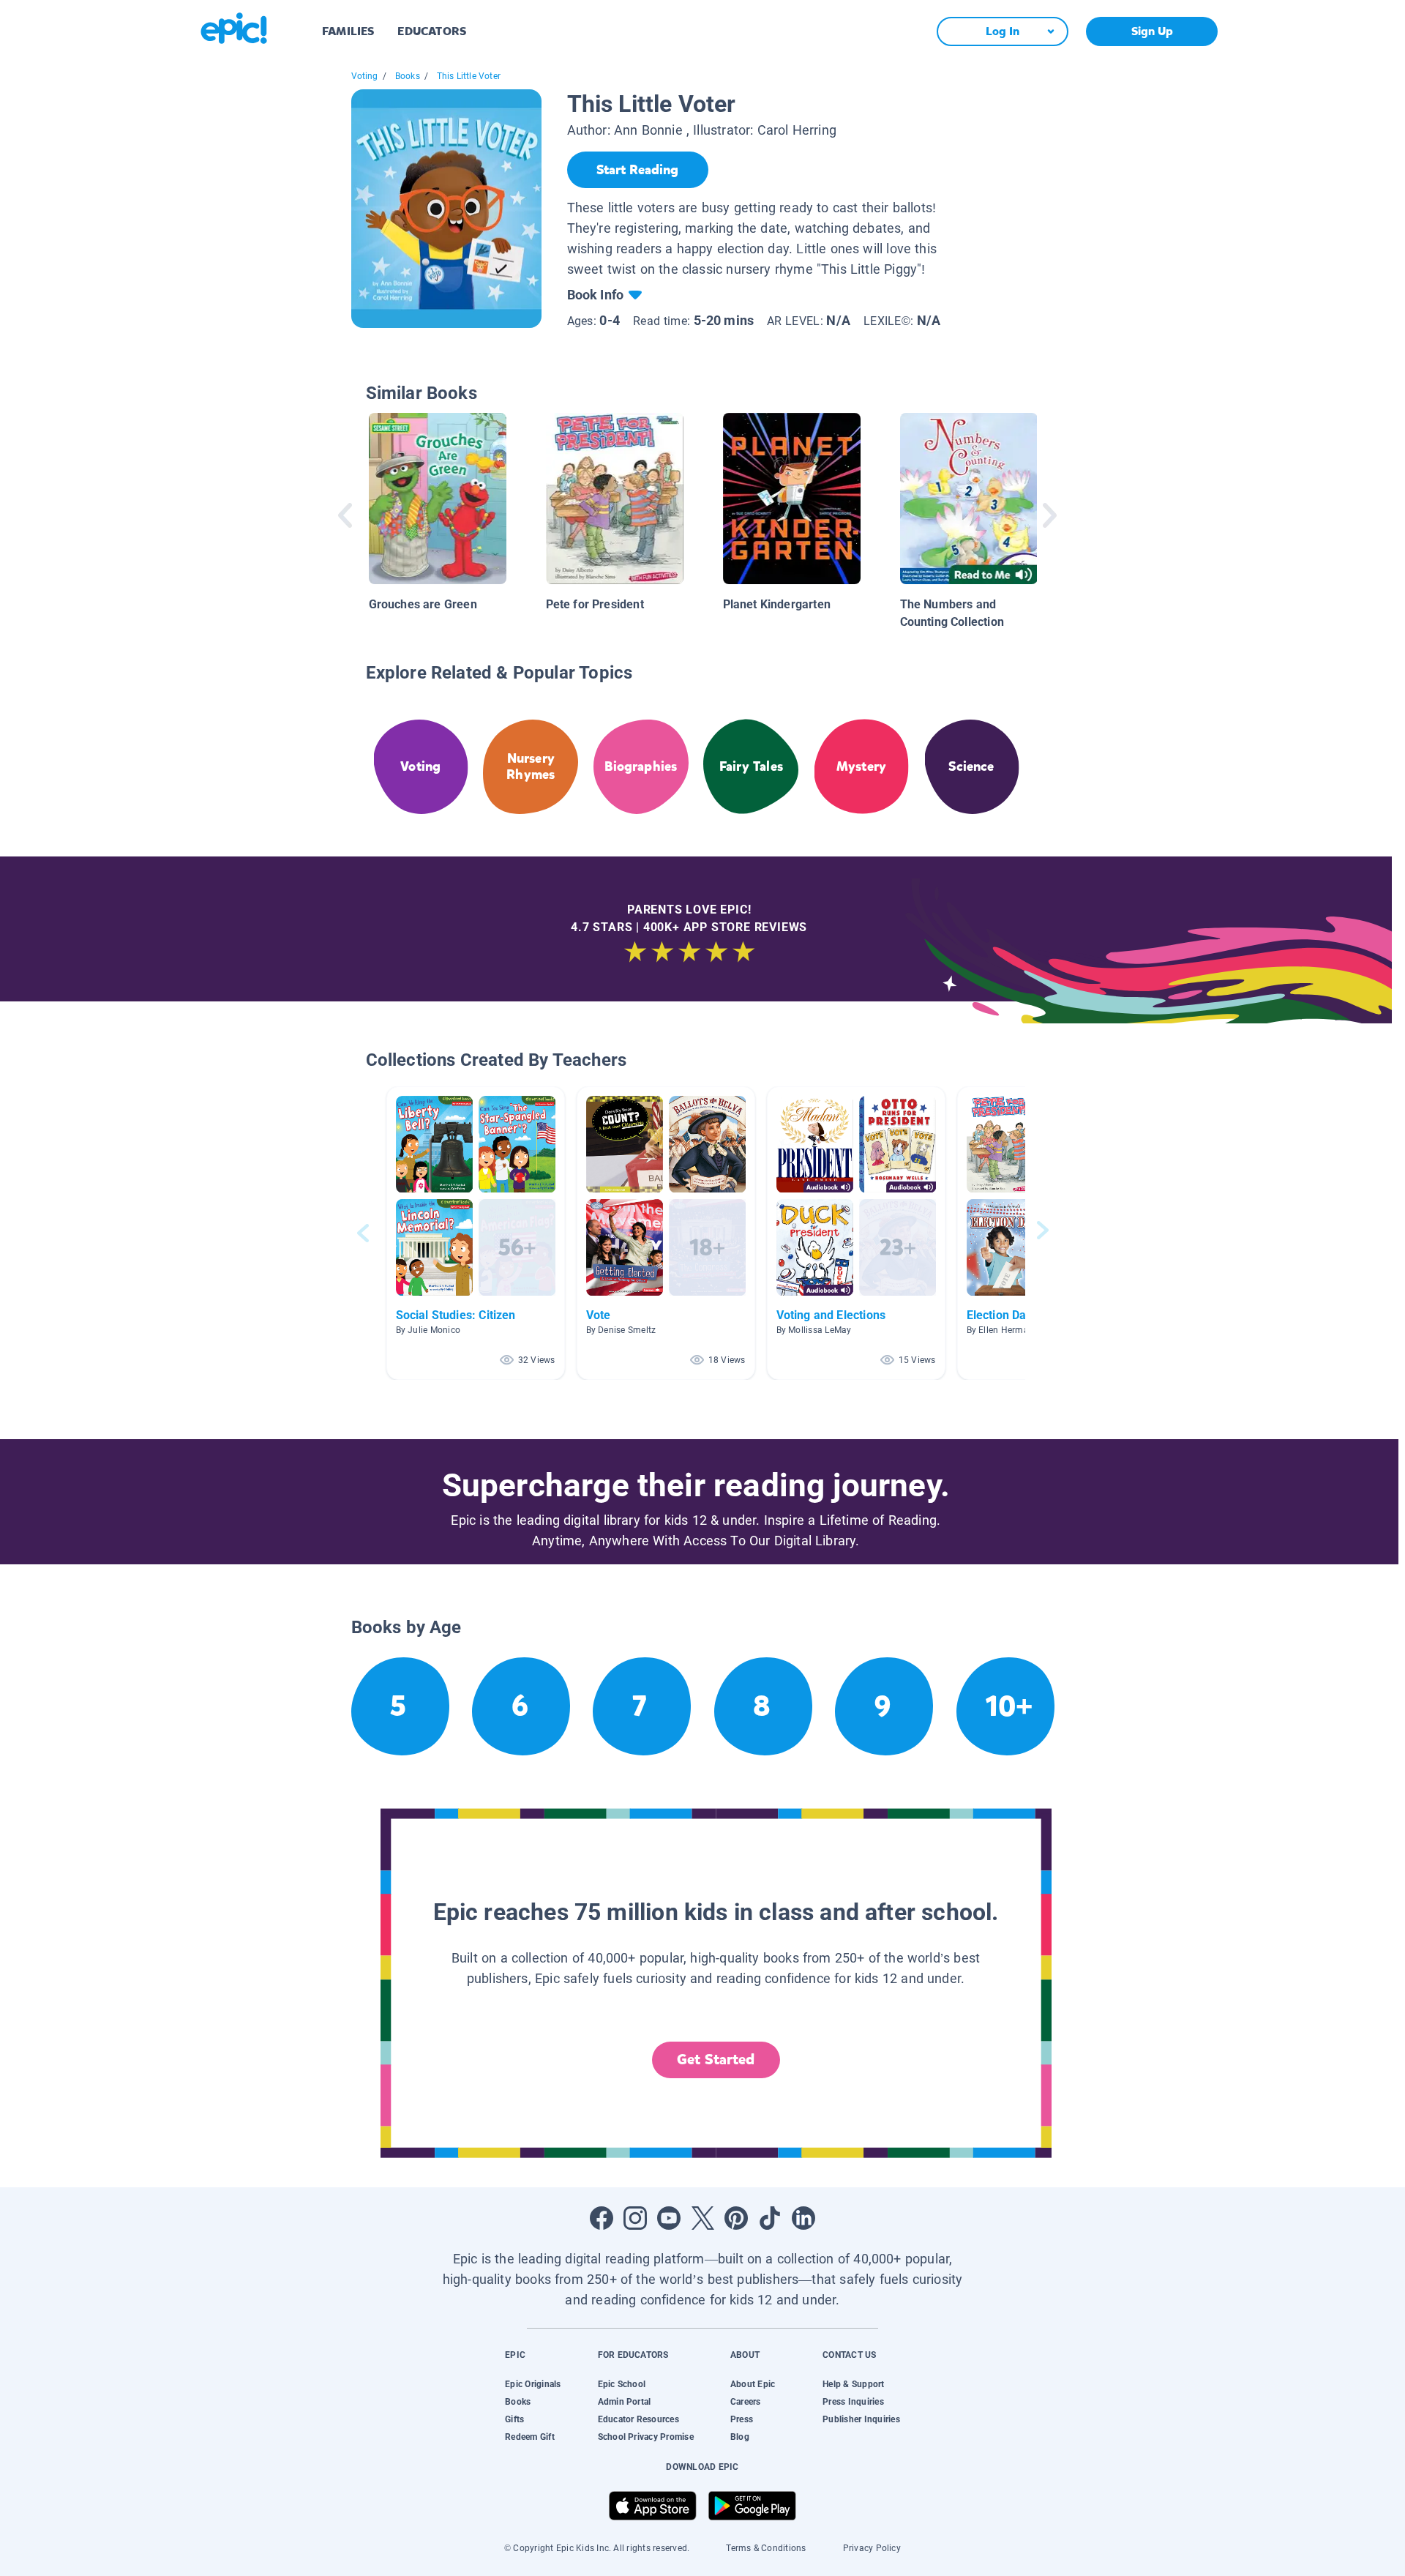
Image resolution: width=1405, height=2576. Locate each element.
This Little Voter (469, 76)
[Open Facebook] (602, 2218)
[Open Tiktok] (770, 2218)
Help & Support (853, 2384)
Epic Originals (533, 2384)
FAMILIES (348, 31)
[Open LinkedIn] (803, 2218)
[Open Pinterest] (736, 2218)
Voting (365, 76)
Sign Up (1152, 31)
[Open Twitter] (702, 2218)
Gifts (514, 2419)
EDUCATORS (432, 31)
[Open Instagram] (635, 2218)
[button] (476, 1233)
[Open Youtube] (669, 2218)
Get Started (716, 2060)
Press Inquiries (853, 2402)
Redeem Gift (530, 2437)
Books (408, 76)
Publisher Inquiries (861, 2419)
